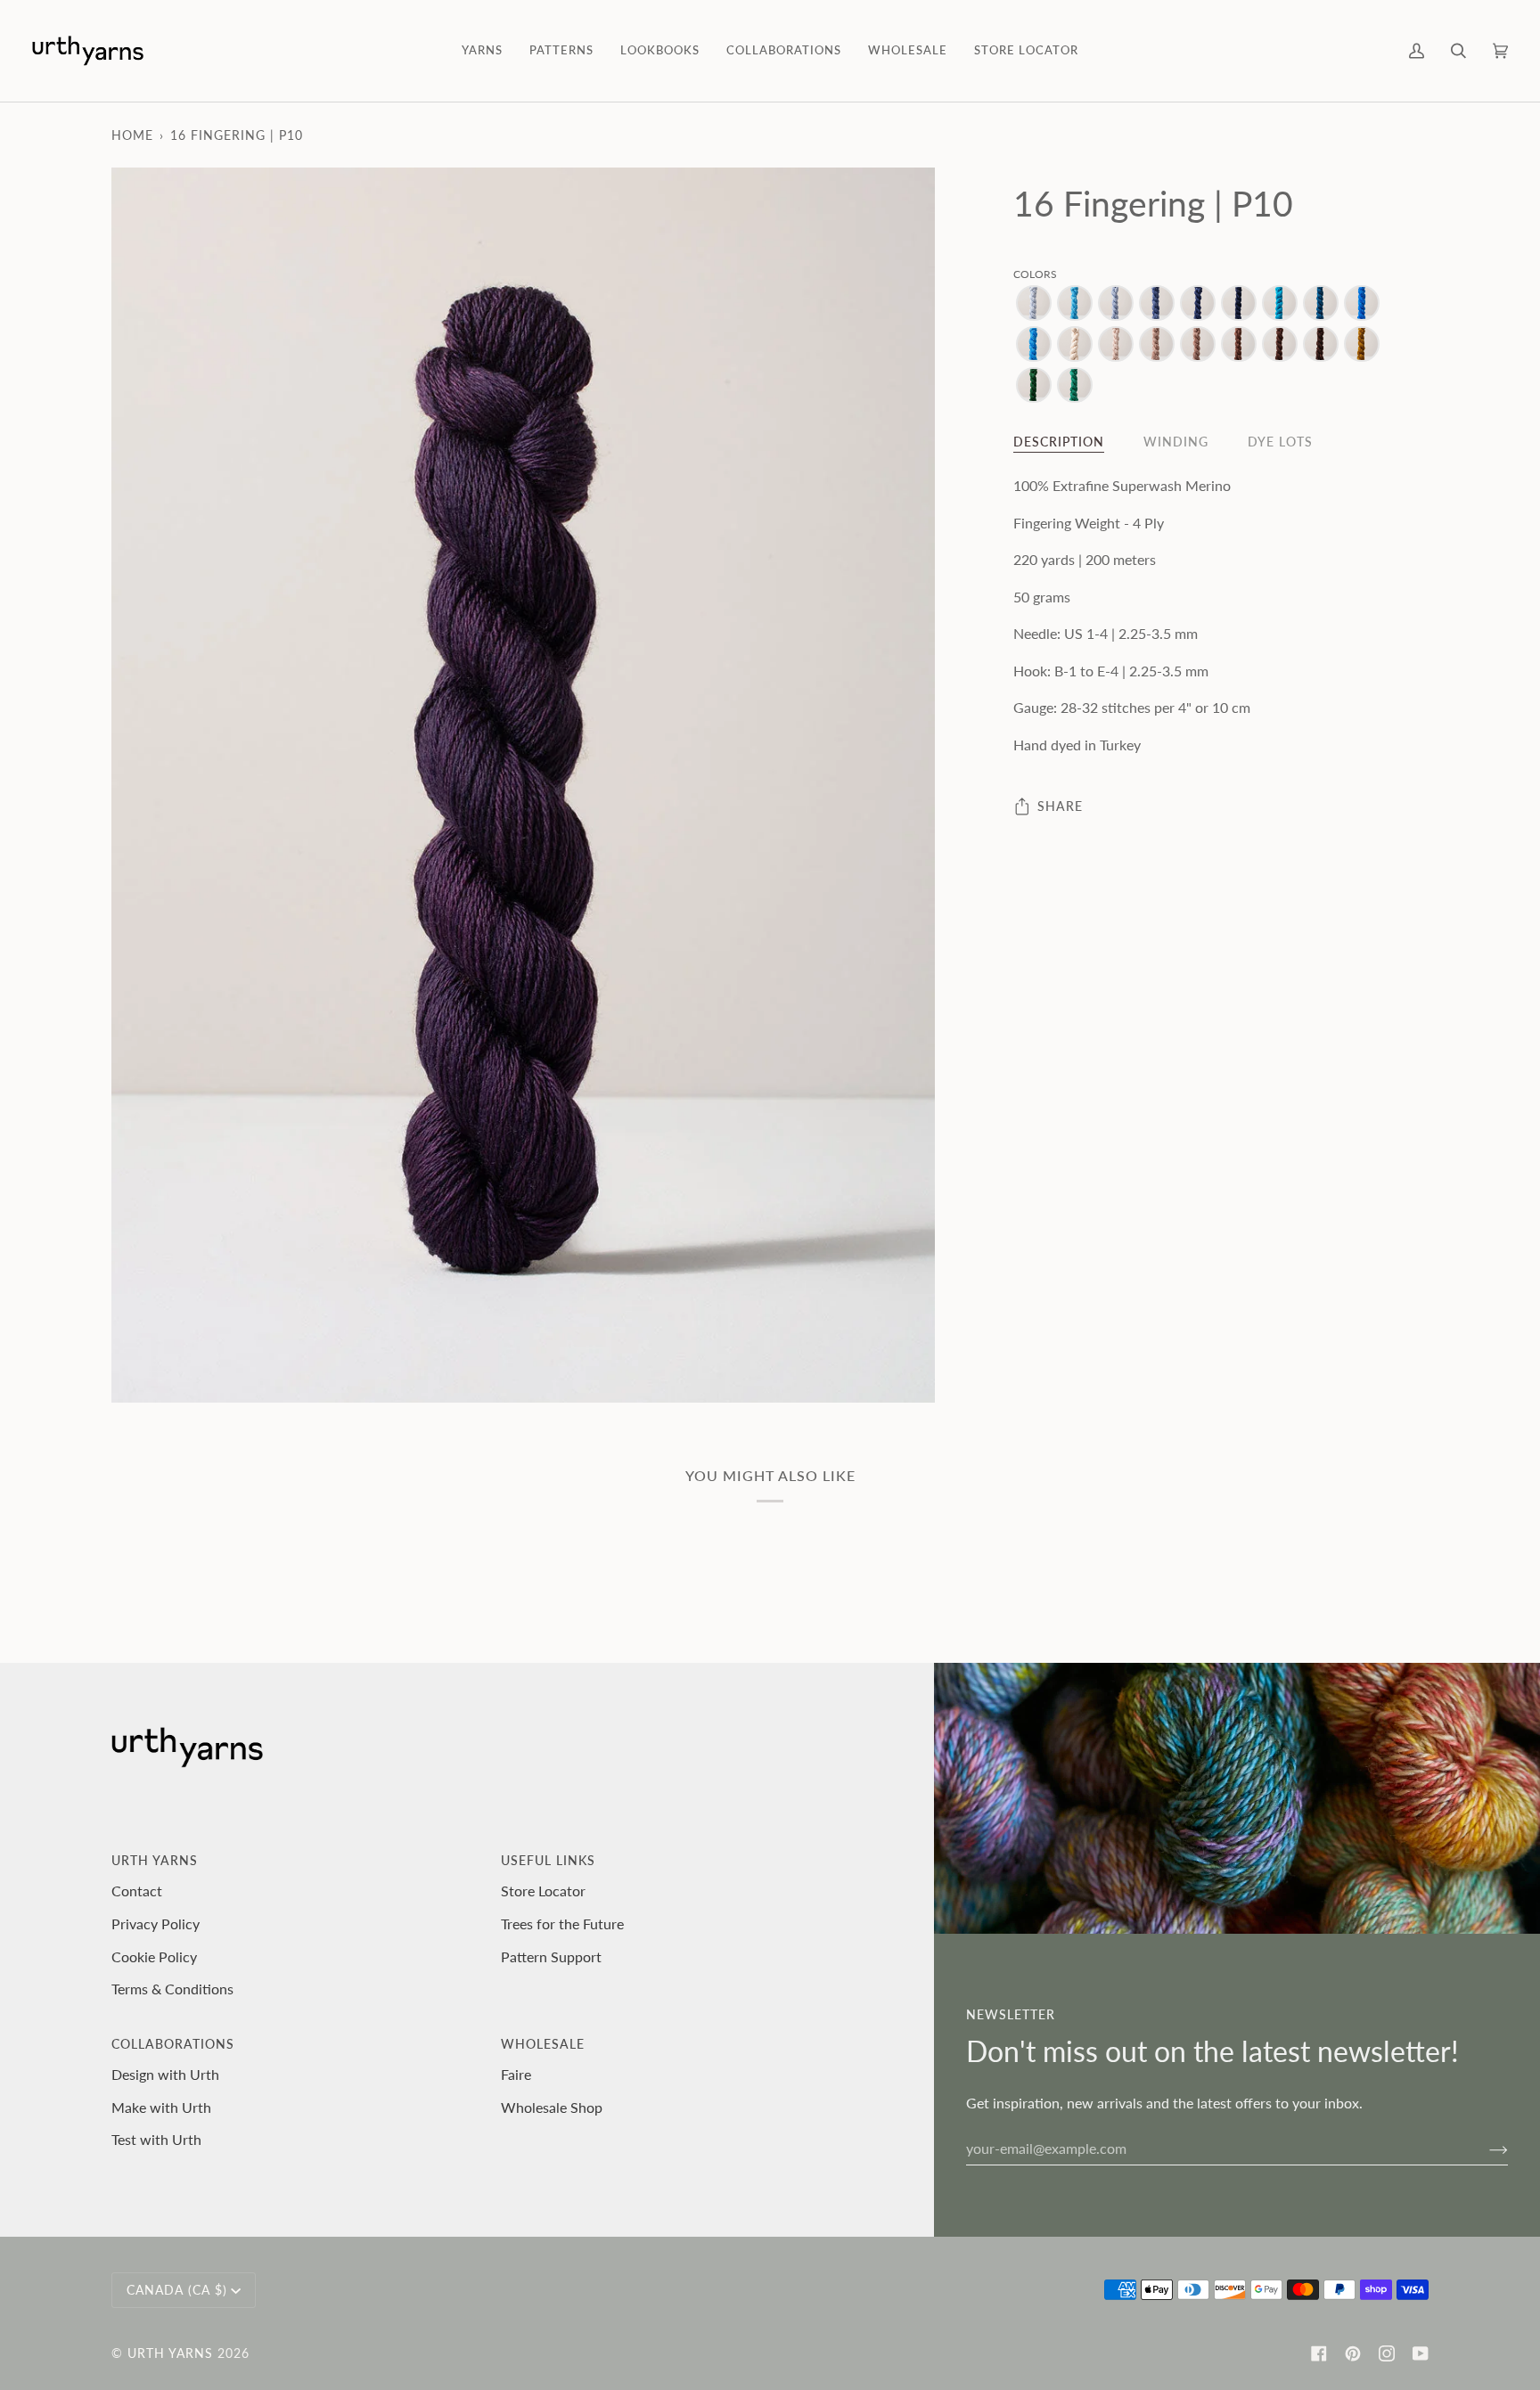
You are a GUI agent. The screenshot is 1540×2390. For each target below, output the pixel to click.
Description (1059, 442)
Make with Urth (161, 2107)
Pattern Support (551, 1956)
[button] (482, 51)
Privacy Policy (156, 1923)
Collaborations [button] (173, 2044)
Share (1060, 806)
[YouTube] (1421, 2353)
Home (132, 135)
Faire (516, 2074)
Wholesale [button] (543, 2044)
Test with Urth (156, 2139)
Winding (1176, 442)
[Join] (1484, 2149)
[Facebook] (1319, 2353)
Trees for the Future (562, 1923)
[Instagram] (1387, 2353)
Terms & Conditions (172, 1989)
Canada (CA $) (177, 2290)
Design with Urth (165, 2074)
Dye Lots (1280, 442)
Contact (137, 1891)
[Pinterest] (1353, 2353)
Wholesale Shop (552, 2107)
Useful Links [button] (548, 1860)
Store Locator (543, 1891)
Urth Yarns (170, 2353)
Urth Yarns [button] (155, 1860)
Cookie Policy (154, 1956)
